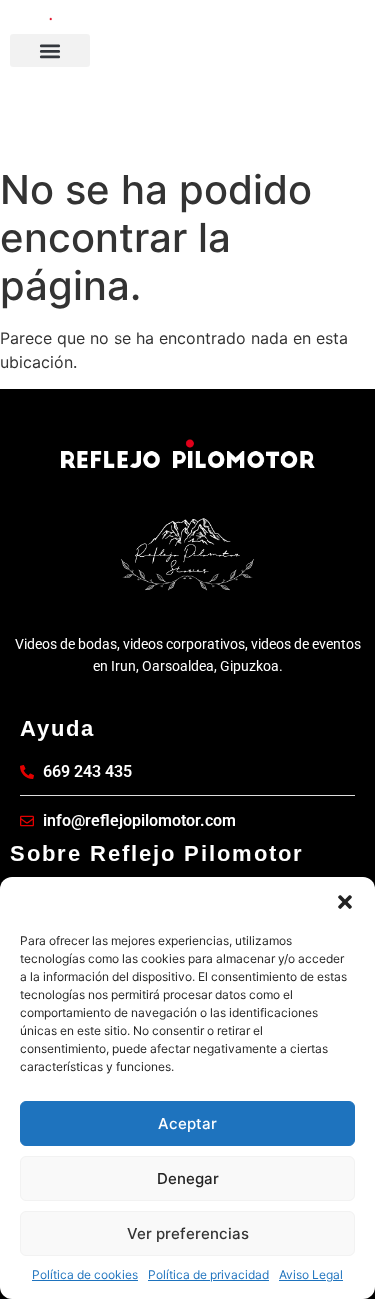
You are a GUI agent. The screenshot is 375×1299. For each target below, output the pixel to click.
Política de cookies (85, 1274)
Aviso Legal (311, 1274)
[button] (345, 902)
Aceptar (187, 1123)
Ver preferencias (188, 1233)
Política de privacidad (208, 1274)
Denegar (188, 1178)
